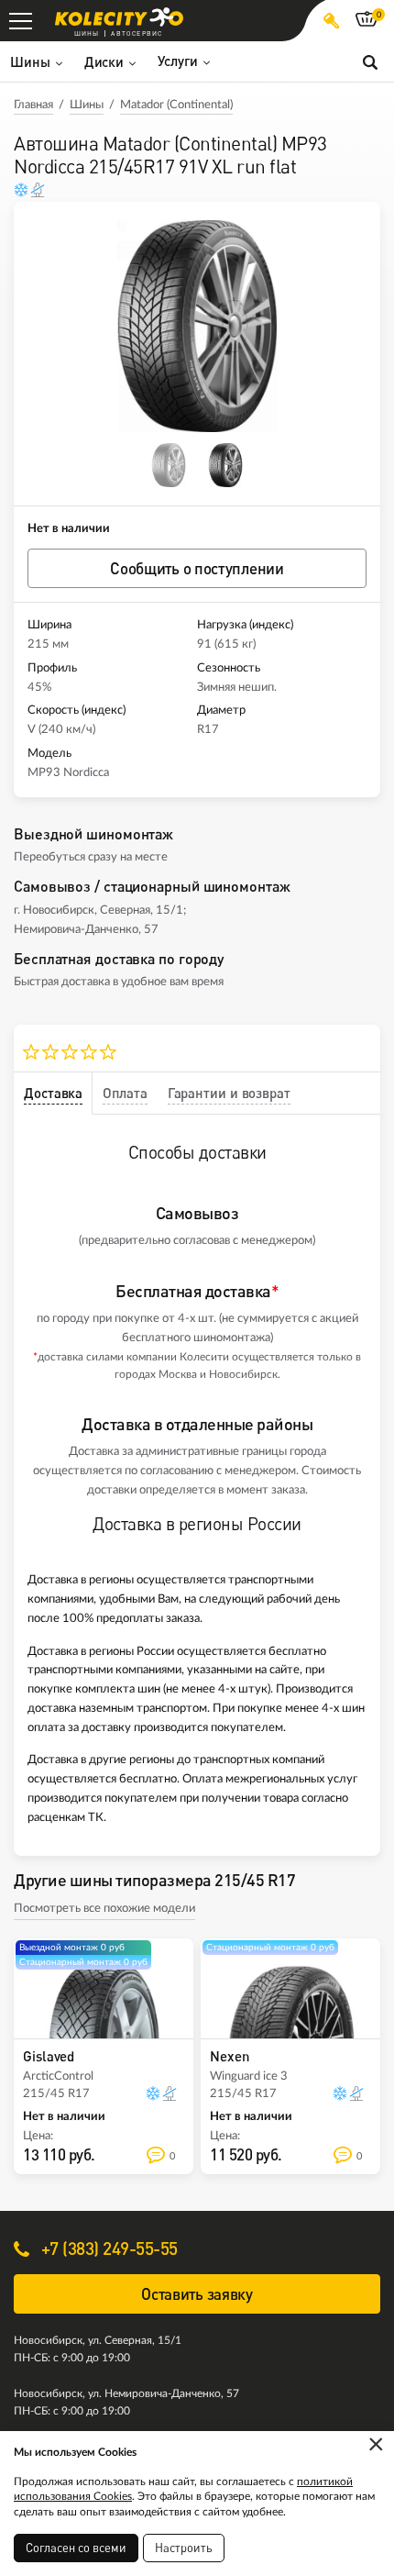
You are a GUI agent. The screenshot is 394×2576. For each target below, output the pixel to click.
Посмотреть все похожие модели (104, 1909)
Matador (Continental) (176, 105)
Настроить (184, 2548)
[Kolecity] (119, 17)
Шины (87, 105)
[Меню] (21, 21)
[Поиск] (370, 61)
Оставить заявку (197, 2294)
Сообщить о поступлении (197, 568)
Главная (33, 105)
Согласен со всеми (76, 2548)
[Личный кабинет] (331, 21)
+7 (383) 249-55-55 (107, 2248)
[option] (197, 326)
